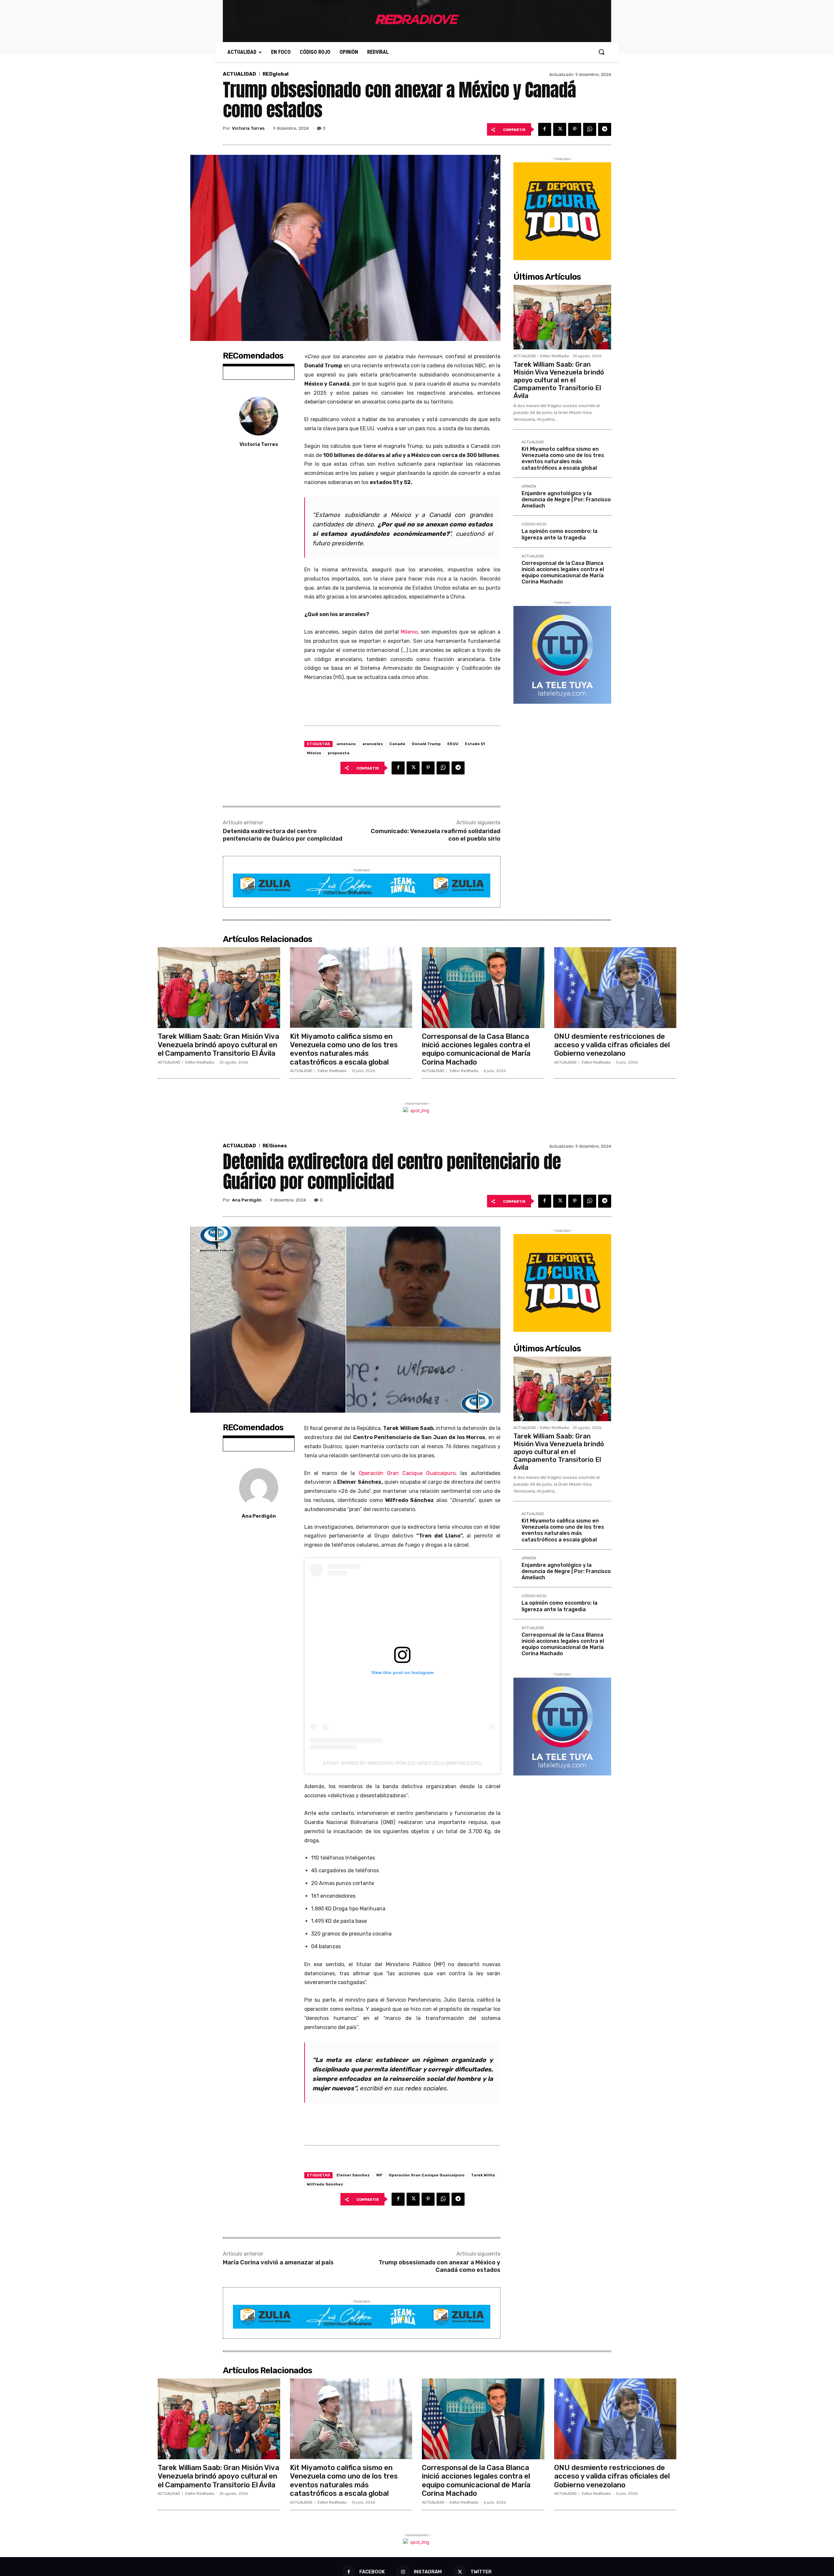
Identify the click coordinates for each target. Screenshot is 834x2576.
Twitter (481, 2572)
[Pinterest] (575, 129)
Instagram (428, 2572)
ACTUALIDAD (239, 74)
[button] (601, 52)
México (314, 753)
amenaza (346, 744)
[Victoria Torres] (259, 416)
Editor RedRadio (555, 356)
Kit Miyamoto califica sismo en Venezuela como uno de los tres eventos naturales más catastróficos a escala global (563, 458)
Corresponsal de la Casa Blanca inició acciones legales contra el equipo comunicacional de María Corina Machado (563, 573)
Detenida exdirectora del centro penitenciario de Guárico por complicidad (283, 835)
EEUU (453, 744)
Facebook (372, 2572)
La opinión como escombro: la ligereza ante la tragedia (560, 534)
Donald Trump (426, 744)
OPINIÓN (529, 487)
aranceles (373, 744)
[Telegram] (605, 129)
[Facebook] (545, 129)
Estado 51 (475, 744)
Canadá (397, 744)
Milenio (409, 632)
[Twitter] (560, 129)
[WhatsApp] (590, 129)
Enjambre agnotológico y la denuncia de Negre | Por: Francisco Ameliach (566, 500)
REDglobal (276, 74)
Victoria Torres (248, 128)
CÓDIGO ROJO (534, 524)
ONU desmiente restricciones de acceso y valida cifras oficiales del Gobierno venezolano (612, 1045)
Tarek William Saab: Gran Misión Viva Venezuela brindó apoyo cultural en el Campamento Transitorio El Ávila (559, 380)
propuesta (339, 753)
